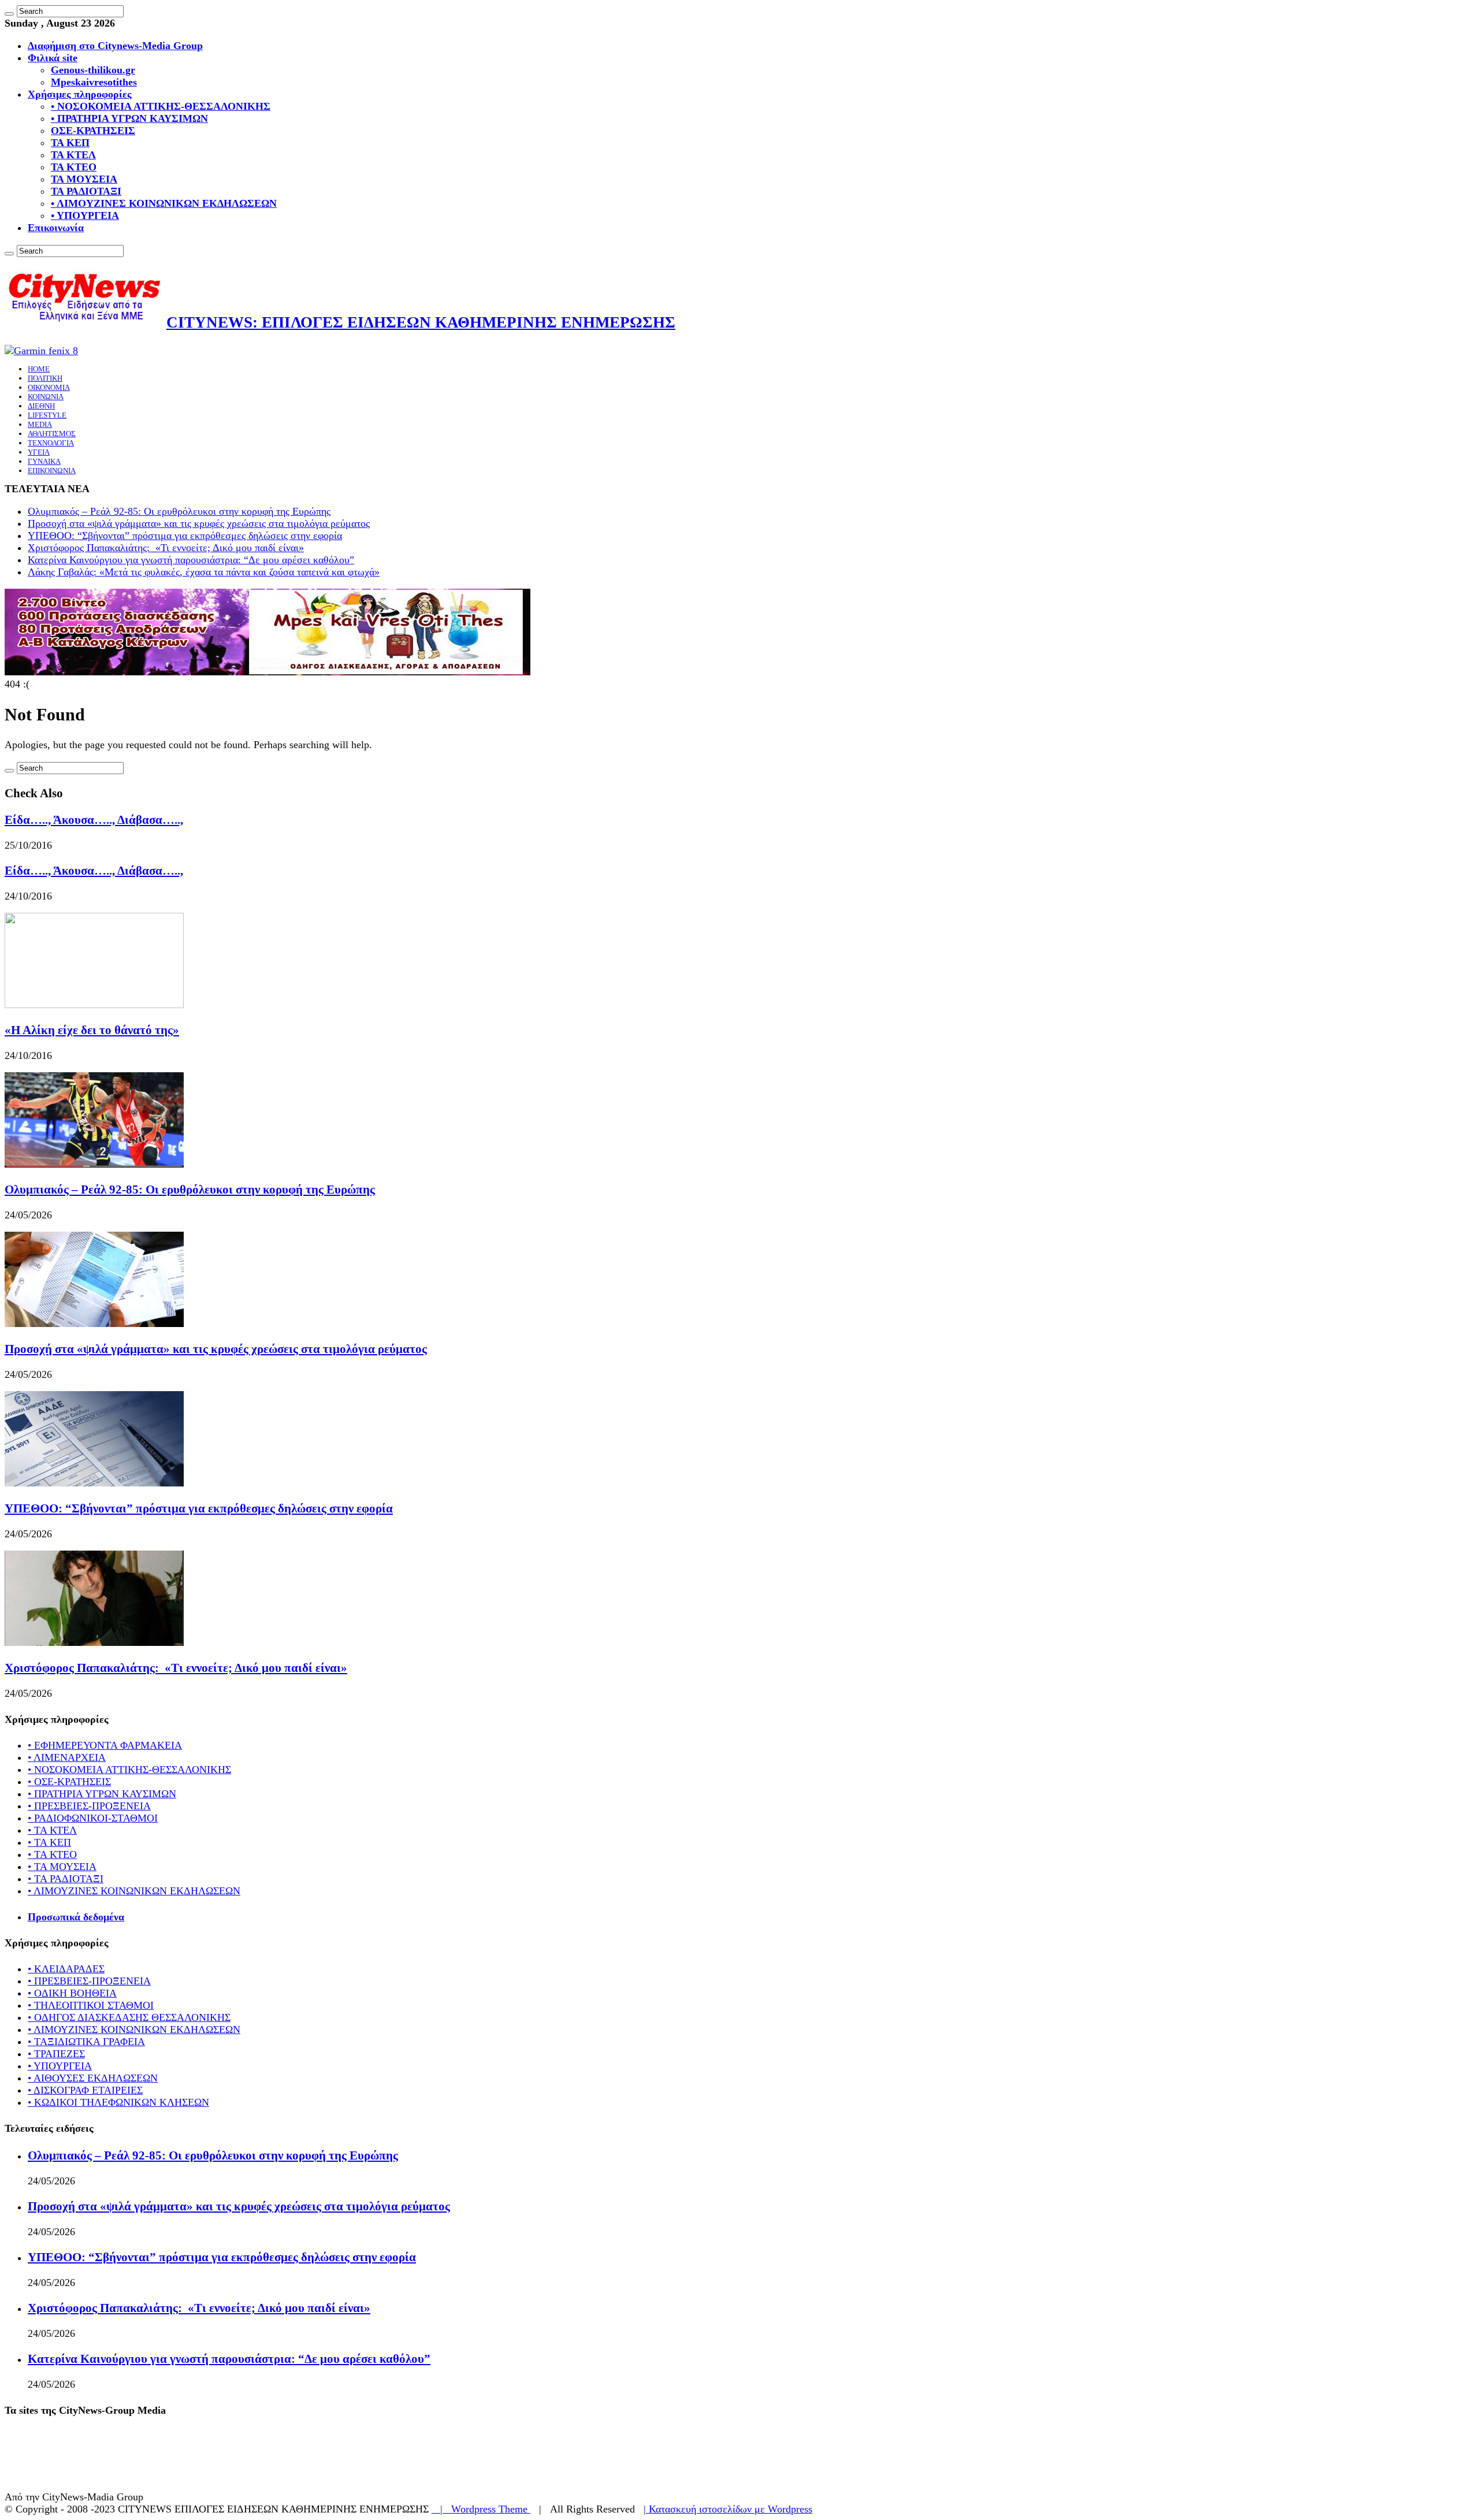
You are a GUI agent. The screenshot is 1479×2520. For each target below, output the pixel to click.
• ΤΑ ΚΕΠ (49, 1842)
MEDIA (40, 424)
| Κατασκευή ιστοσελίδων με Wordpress (728, 2509)
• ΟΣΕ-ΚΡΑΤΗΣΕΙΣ (69, 1782)
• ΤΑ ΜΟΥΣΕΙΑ (62, 1867)
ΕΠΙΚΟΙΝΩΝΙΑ (52, 471)
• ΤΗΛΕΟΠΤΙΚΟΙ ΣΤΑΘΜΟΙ (91, 2005)
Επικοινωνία (56, 228)
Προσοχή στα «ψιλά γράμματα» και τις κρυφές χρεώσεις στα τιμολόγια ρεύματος (199, 523)
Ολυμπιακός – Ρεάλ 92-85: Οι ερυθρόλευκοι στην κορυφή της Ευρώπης (179, 511)
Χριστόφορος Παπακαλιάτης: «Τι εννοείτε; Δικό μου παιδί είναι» (166, 548)
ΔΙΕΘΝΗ (41, 406)
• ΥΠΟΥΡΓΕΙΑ (85, 215)
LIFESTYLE (47, 415)
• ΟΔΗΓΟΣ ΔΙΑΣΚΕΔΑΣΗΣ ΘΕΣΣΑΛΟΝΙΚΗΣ (129, 2017)
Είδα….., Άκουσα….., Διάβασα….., (94, 820)
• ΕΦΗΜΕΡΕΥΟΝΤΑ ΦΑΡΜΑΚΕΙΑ (105, 1745)
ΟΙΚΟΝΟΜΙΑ (49, 387)
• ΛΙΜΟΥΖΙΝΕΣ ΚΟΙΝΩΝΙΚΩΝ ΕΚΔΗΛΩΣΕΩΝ (164, 203)
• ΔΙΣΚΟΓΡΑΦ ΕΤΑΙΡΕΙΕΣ (85, 2090)
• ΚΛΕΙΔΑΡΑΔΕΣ (66, 1969)
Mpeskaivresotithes (94, 82)
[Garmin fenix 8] (41, 351)
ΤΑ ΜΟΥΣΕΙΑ (84, 179)
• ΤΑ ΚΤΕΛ (52, 1830)
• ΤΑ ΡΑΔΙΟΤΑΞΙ (66, 1879)
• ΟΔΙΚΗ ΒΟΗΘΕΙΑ (72, 1993)
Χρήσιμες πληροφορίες (80, 94)
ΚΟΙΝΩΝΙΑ (46, 397)
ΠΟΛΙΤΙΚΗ (45, 378)
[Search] (9, 14)
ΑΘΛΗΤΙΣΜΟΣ (52, 434)
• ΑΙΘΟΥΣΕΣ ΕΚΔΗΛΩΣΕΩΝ (93, 2078)
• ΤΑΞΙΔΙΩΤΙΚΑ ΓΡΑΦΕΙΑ (86, 2042)
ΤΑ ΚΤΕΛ (73, 155)
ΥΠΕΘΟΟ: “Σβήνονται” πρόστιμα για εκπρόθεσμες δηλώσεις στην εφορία (185, 536)
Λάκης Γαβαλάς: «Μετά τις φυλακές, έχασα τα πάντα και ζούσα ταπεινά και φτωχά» (204, 572)
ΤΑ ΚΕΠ (70, 143)
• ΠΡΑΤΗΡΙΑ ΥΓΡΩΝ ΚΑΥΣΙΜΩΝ (129, 118)
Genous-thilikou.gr (93, 70)
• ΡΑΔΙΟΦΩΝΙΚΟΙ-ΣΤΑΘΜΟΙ (93, 1818)
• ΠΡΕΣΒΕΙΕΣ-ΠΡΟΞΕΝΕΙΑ (89, 1806)
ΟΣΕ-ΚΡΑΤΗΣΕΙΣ (93, 131)
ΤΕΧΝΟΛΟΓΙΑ (51, 443)
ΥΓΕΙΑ (39, 452)
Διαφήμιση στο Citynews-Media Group (115, 46)
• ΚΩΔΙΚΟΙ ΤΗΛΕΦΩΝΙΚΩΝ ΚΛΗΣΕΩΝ (118, 2102)
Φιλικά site (53, 58)
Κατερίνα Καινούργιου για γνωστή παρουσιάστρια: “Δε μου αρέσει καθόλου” (191, 560)
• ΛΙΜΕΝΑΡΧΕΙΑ (67, 1757)
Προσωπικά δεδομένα (76, 1917)
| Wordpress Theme (481, 2509)
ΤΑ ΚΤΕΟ (74, 167)
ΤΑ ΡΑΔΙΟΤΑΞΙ (86, 191)
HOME (39, 369)
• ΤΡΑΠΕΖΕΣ (56, 2054)
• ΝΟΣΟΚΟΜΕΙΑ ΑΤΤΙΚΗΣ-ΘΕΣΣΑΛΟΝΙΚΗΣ (161, 106)
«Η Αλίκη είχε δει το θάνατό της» (92, 1030)
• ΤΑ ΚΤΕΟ (52, 1854)
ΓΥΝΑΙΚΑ (44, 461)
